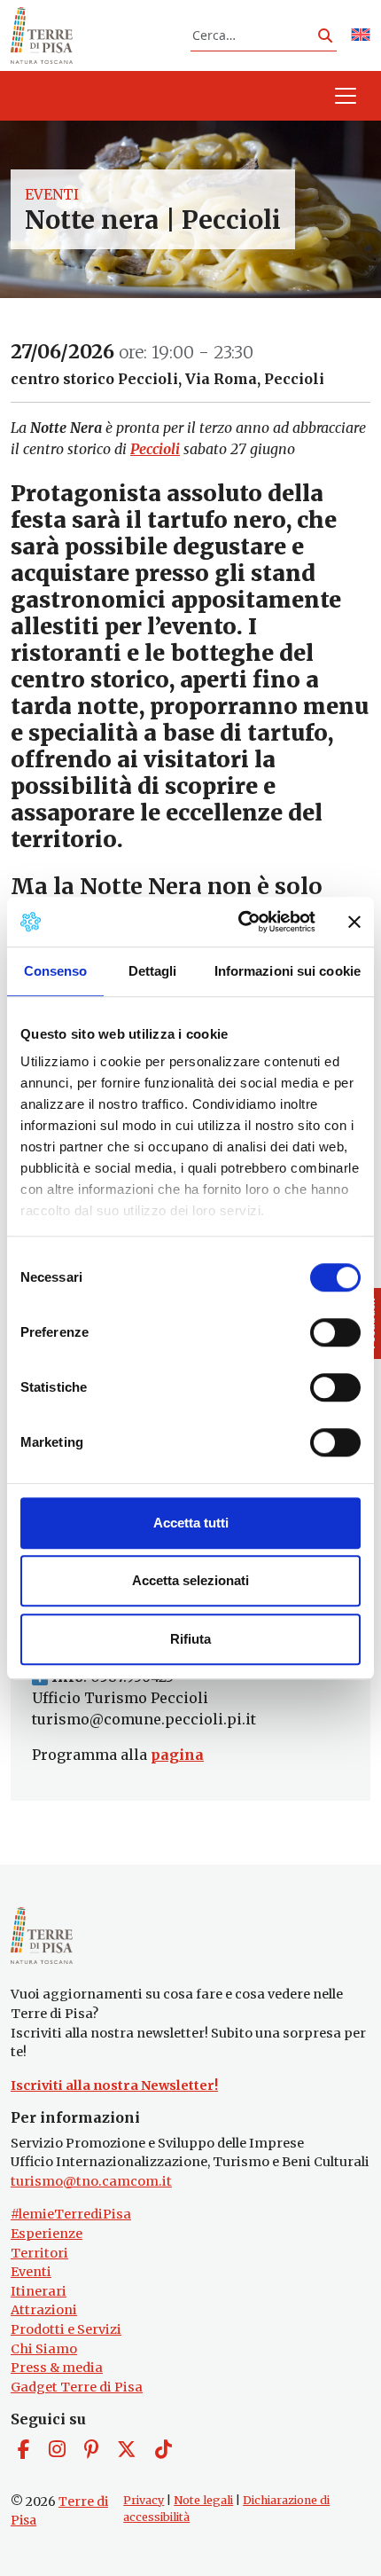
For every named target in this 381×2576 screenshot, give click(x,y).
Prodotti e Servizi (66, 2329)
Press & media (57, 2368)
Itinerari (39, 2291)
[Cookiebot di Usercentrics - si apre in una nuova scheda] (240, 922)
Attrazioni (44, 2310)
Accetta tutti (191, 1523)
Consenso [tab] (56, 971)
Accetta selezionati (190, 1580)
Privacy (144, 2500)
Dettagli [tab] (153, 971)
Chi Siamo (44, 2349)
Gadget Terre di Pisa (77, 2387)
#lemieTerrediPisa (71, 2214)
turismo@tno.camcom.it (91, 2181)
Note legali (203, 2500)
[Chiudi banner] (354, 922)
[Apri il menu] (346, 96)
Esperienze (47, 2234)
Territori (39, 2253)
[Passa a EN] (361, 36)
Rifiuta (190, 1639)
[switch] (335, 1332)
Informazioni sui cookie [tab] (288, 971)
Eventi (52, 194)
